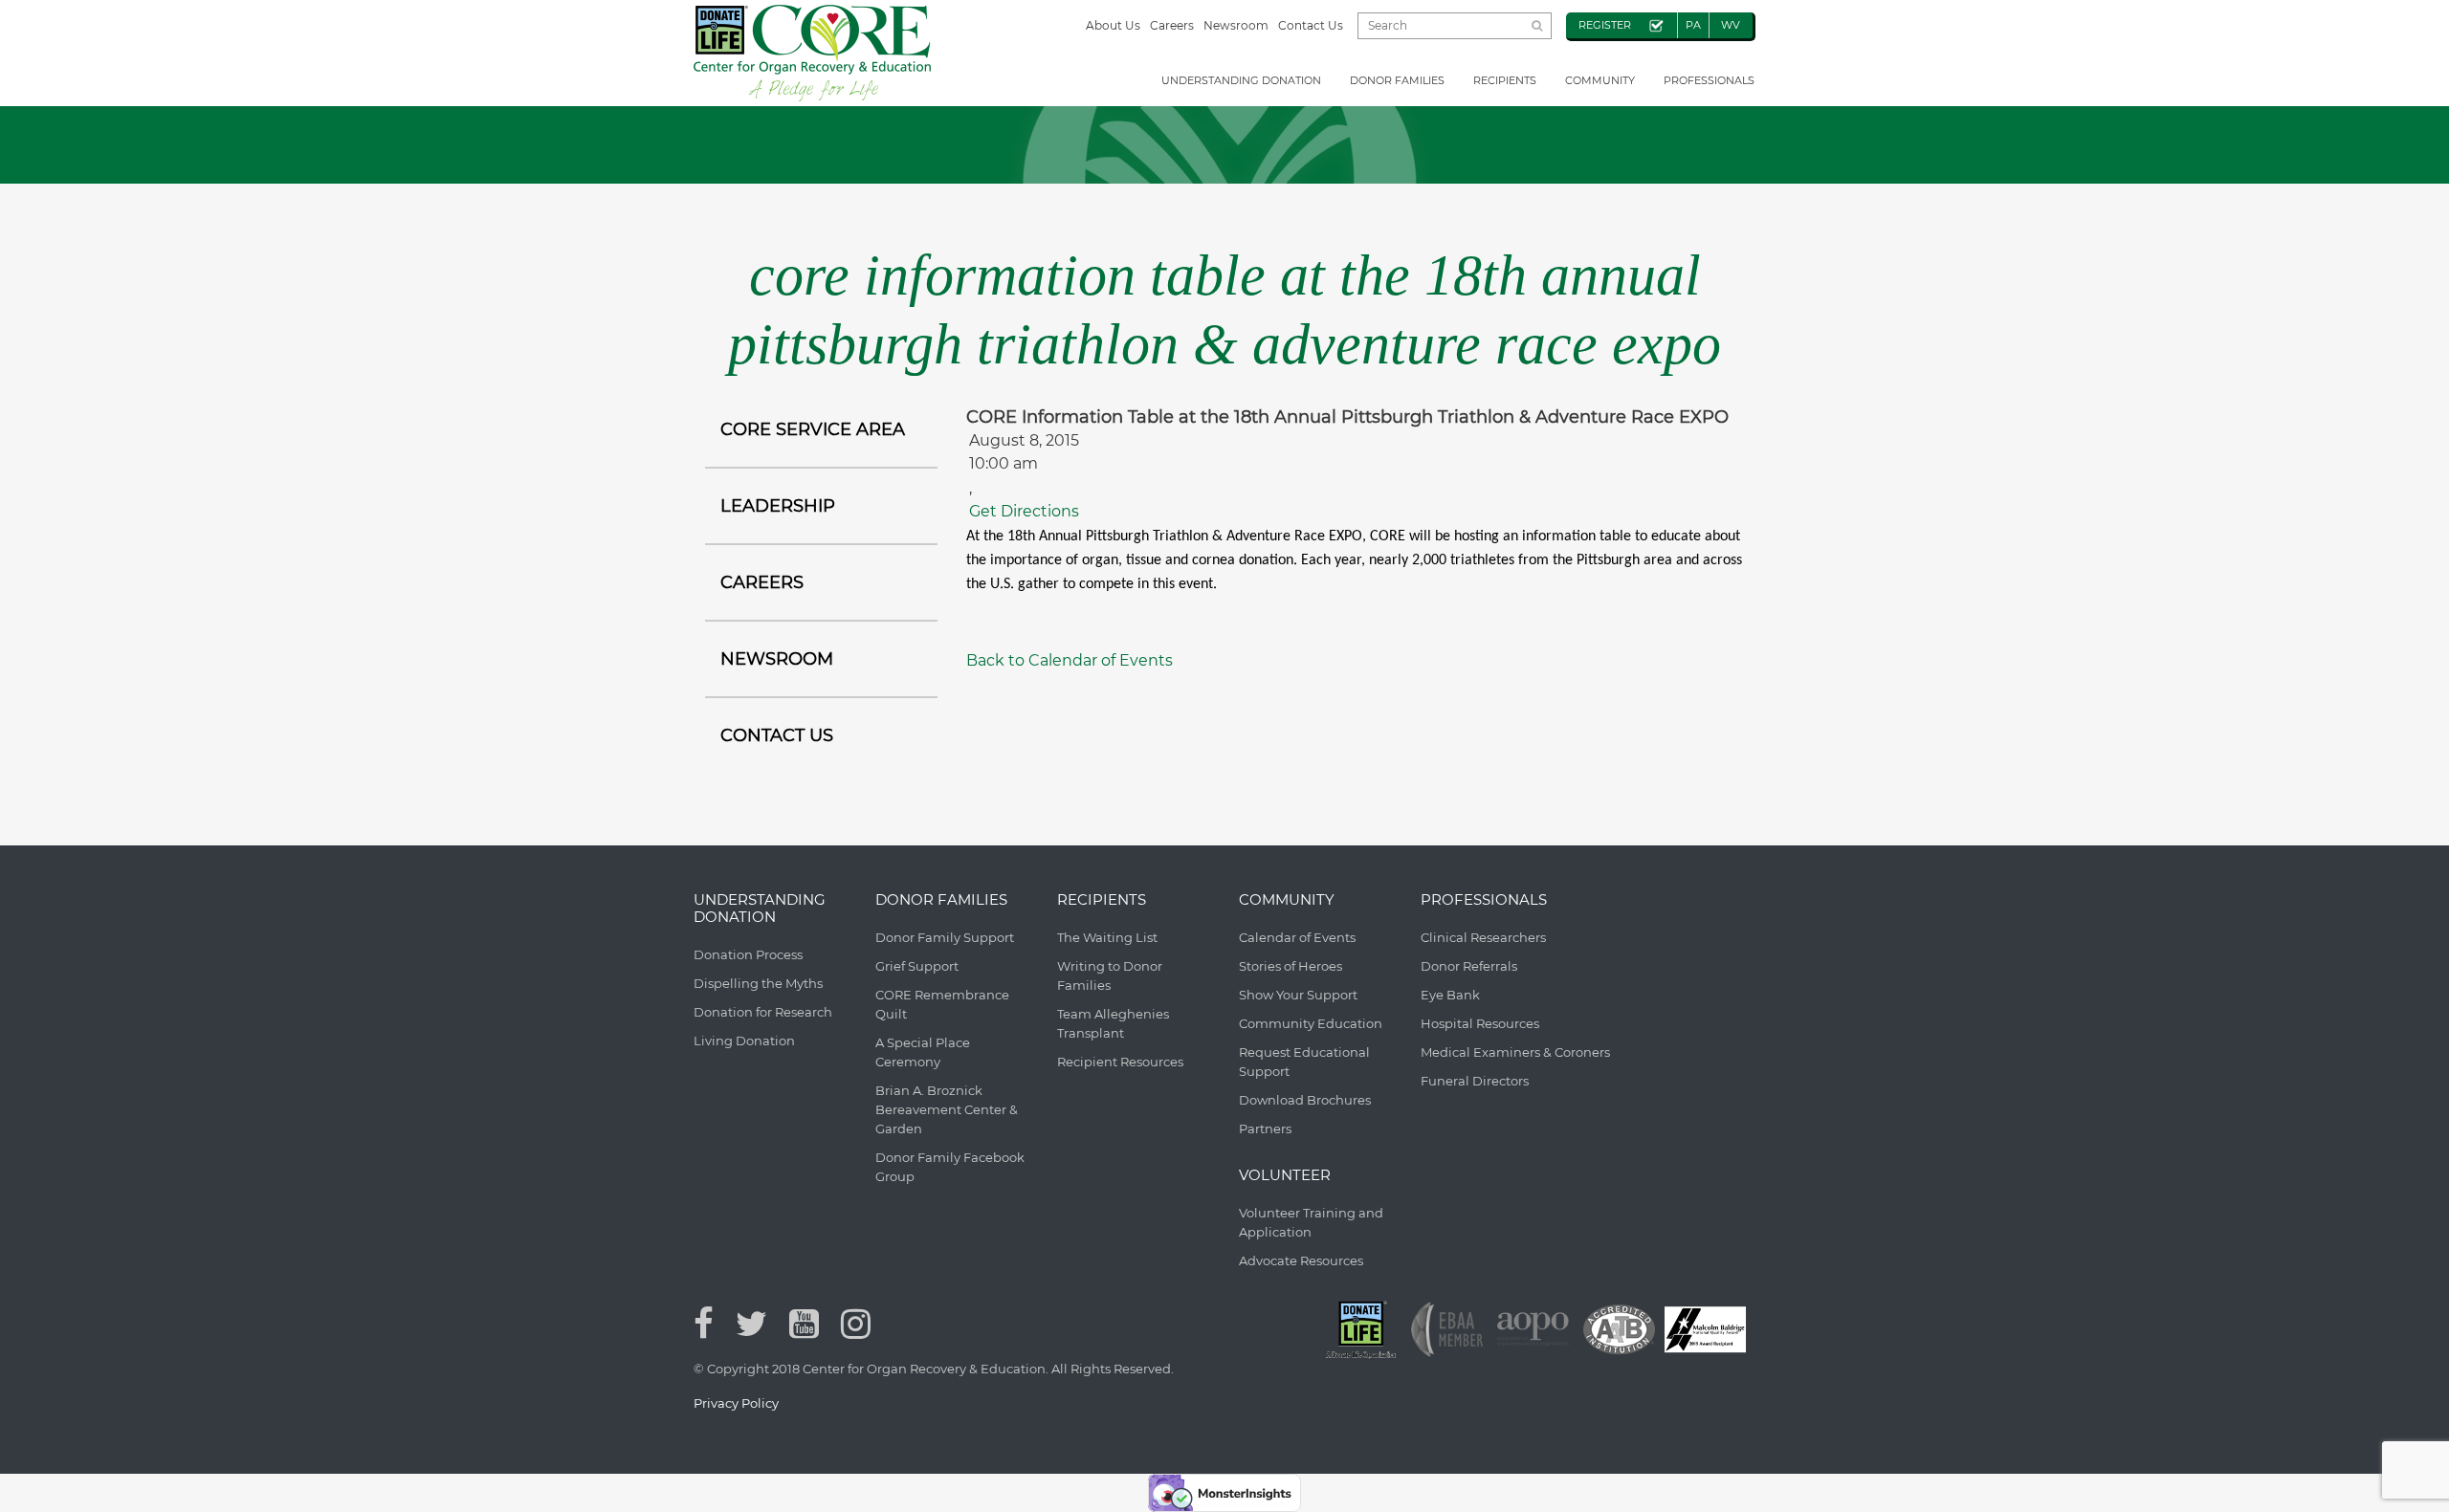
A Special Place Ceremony (923, 1052)
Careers (1172, 25)
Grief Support (917, 966)
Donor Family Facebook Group (950, 1167)
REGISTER (1605, 25)
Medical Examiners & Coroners (1515, 1052)
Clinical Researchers (1483, 937)
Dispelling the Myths (758, 983)
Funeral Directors (1475, 1081)
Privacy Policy (736, 1403)
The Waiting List (1107, 937)
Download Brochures (1305, 1100)
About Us (1113, 25)
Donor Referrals (1469, 966)
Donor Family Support (945, 937)
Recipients (1505, 80)
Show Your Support (1298, 995)
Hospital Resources (1480, 1023)
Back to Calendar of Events (1070, 660)
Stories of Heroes (1291, 966)
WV (1731, 25)
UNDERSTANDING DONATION (1241, 80)
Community (1600, 80)
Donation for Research (763, 1012)
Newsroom (1236, 25)
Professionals (1709, 80)
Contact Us (1311, 25)
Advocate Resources (1301, 1260)
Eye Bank (1450, 995)
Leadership (778, 506)
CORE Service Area (813, 429)
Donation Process (748, 954)
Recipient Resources (1120, 1062)
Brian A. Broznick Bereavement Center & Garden (947, 1109)
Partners (1265, 1129)
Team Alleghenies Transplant (1113, 1023)
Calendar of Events (1297, 937)
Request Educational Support (1304, 1062)
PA (1693, 25)
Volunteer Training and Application (1311, 1222)
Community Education (1311, 1023)
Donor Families (1397, 80)
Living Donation (744, 1041)
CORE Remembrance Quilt (942, 1004)
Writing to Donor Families (1110, 975)
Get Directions (1024, 511)
